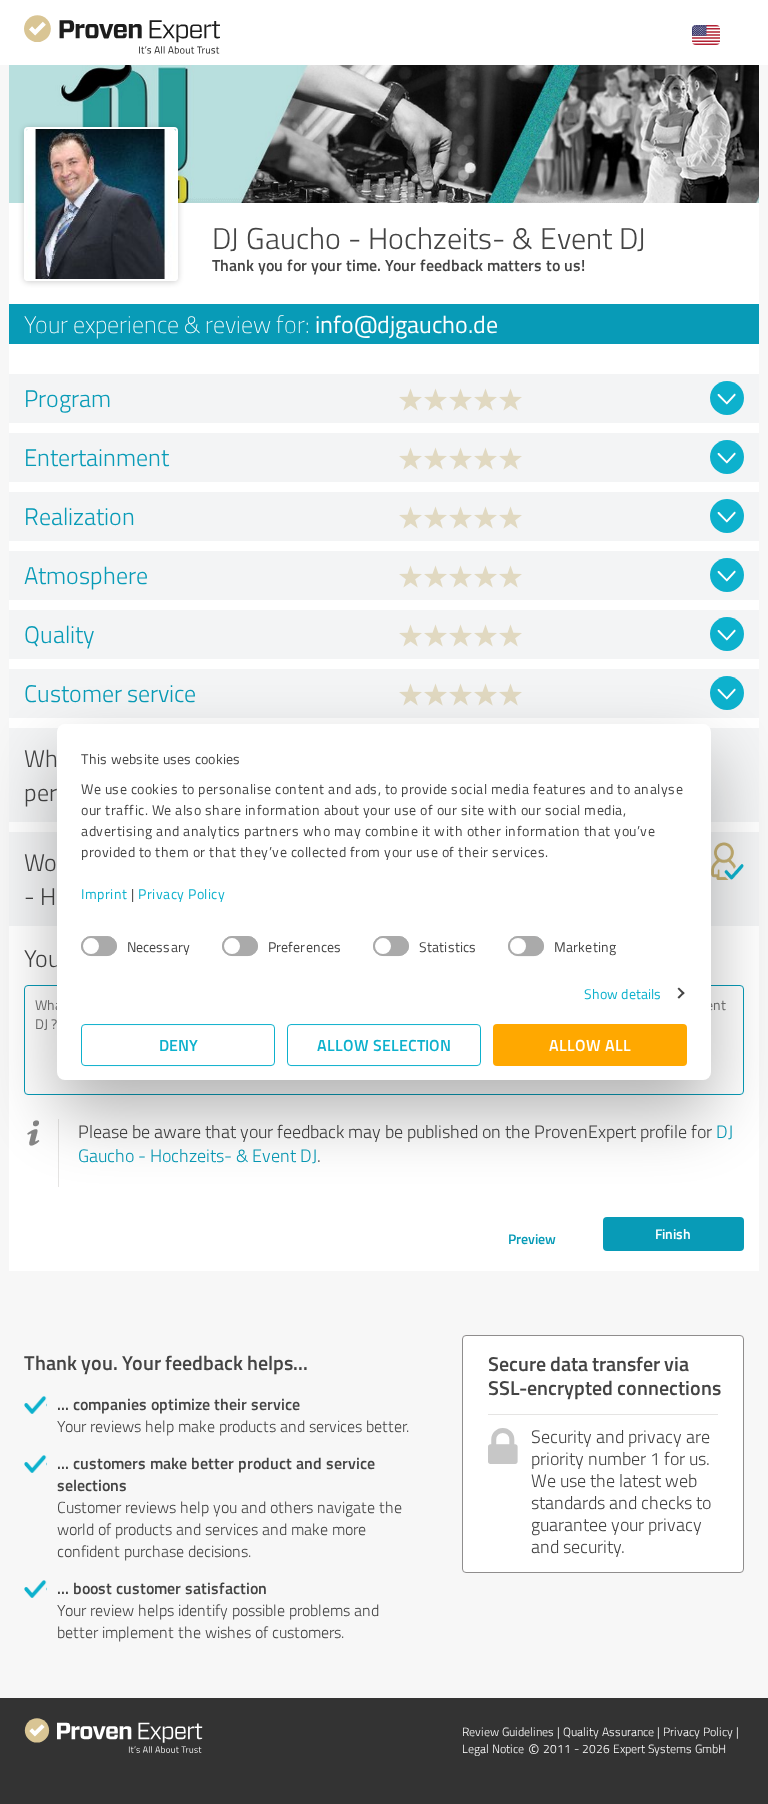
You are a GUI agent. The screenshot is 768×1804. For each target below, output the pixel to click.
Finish (673, 1233)
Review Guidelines (508, 1731)
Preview (532, 1238)
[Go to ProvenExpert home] (122, 51)
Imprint (104, 893)
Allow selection (384, 1044)
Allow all (590, 1044)
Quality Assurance (608, 1731)
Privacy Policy (181, 893)
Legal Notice (493, 1748)
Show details (622, 993)
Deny (178, 1044)
